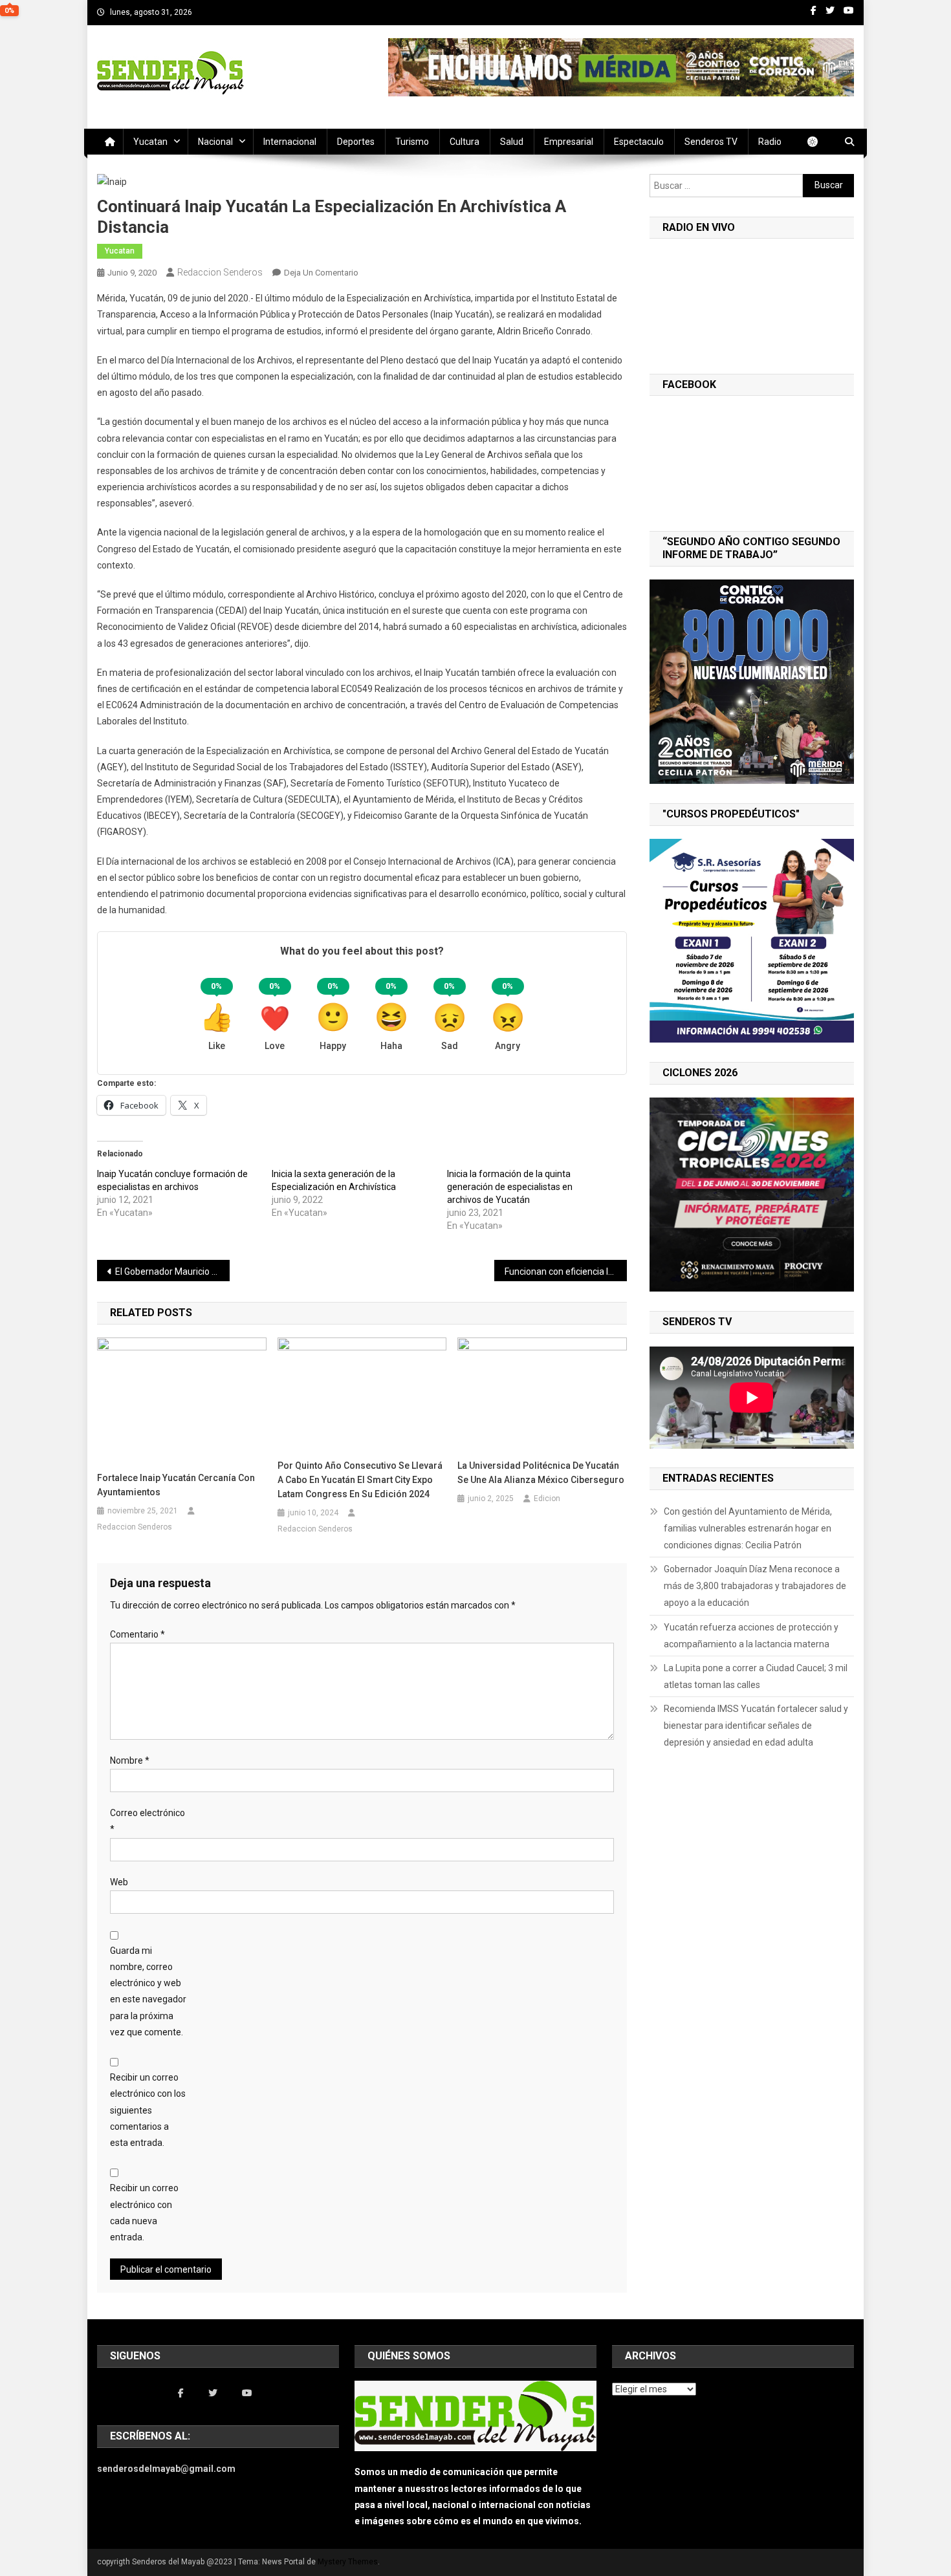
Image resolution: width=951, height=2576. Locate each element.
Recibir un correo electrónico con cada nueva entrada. (144, 2213)
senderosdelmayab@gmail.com (166, 2469)
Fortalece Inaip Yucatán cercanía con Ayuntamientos (176, 1485)
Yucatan (150, 142)
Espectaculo (639, 142)
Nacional (215, 142)
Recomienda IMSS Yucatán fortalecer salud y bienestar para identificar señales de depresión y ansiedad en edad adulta (756, 1726)
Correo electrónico (148, 1821)
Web (119, 1882)
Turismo (412, 142)
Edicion (547, 1499)
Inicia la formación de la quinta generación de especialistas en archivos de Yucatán (510, 1187)
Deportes (356, 142)
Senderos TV (711, 142)
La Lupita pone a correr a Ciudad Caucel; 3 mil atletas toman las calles (756, 1676)
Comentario (137, 1634)
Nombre (130, 1760)
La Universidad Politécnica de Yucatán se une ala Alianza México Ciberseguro (541, 1473)
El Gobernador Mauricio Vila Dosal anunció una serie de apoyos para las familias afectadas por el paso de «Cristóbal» (172, 1272)
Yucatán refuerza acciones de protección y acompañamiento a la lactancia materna (751, 1636)
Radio (770, 142)
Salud (512, 142)
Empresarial (569, 142)
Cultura (465, 142)
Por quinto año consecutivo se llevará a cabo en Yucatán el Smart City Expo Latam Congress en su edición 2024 (360, 1480)
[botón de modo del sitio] (819, 142)
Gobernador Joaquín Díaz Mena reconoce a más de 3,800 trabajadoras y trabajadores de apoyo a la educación (755, 1586)
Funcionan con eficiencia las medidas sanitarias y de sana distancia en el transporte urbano (566, 1272)
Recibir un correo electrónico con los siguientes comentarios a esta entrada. (148, 2110)
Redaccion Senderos (220, 272)
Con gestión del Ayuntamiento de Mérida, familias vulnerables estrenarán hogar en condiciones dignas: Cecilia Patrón (748, 1528)
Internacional (290, 142)
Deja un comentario (321, 273)
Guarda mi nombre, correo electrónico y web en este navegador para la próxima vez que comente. (148, 1991)
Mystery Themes (348, 2562)
